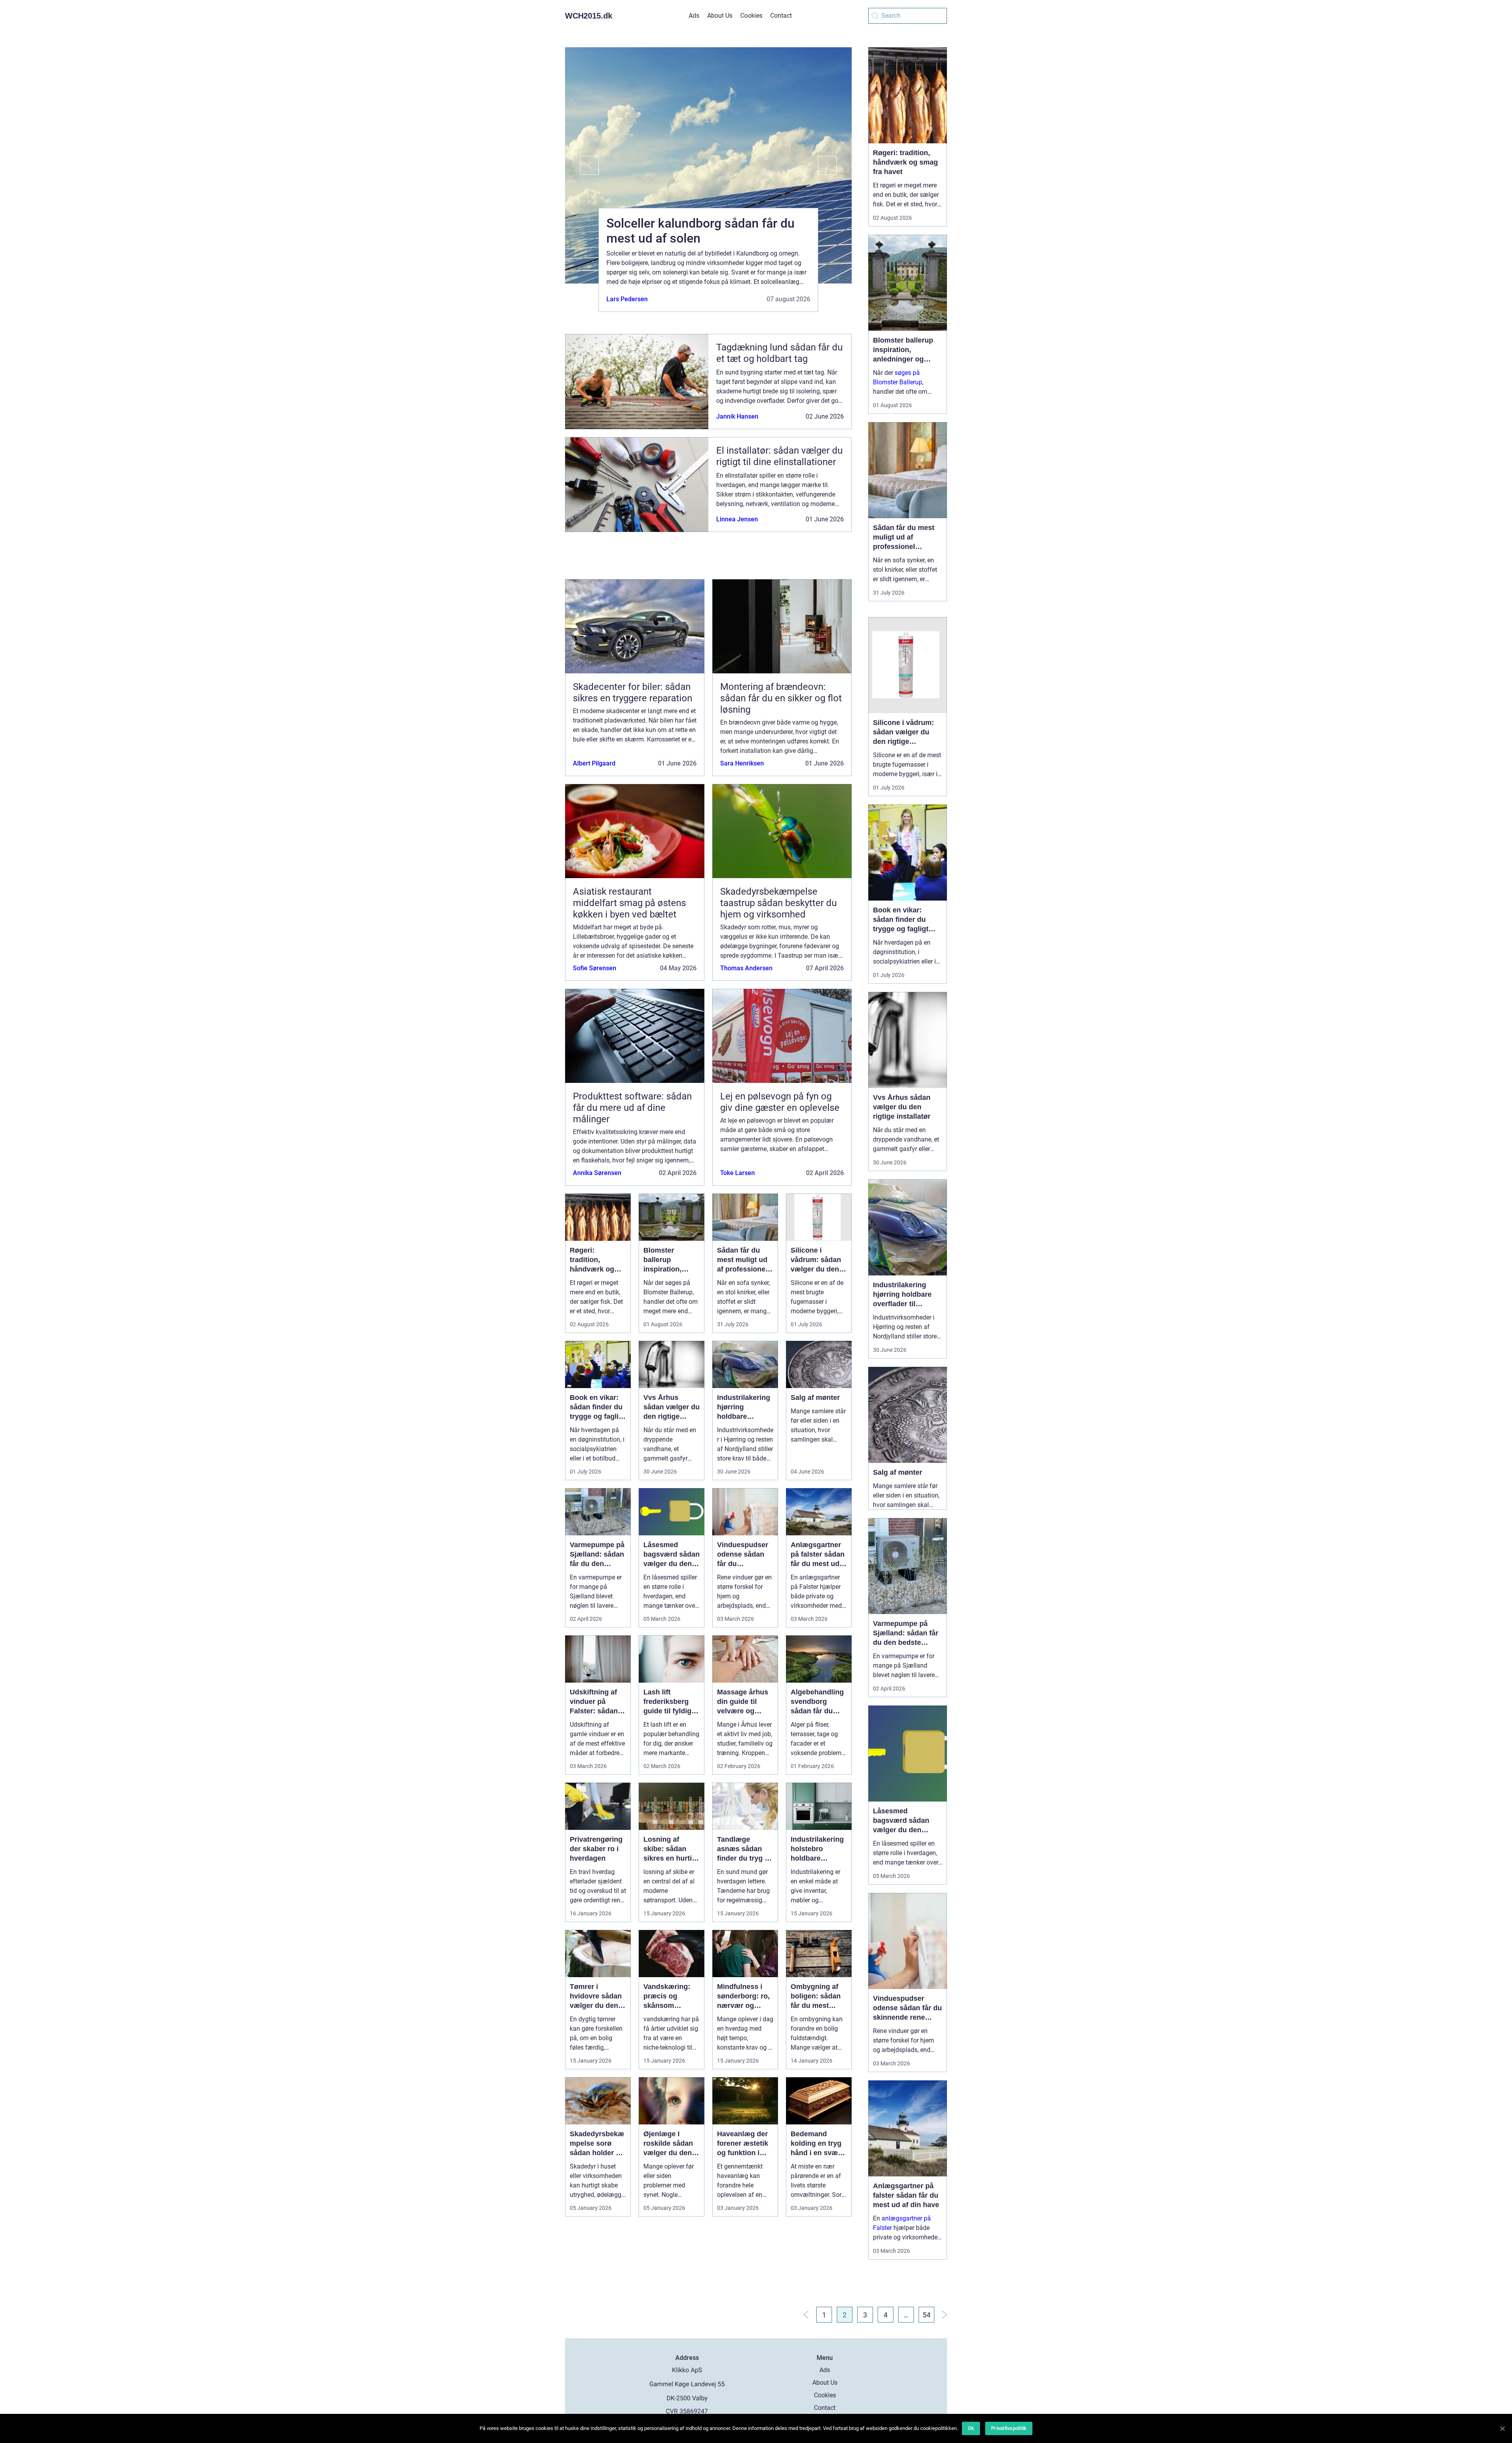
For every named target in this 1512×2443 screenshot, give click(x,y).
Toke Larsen (737, 1173)
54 (926, 2315)
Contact (781, 16)
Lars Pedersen (627, 299)
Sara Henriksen (742, 763)
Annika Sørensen (597, 1173)
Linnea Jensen (737, 519)
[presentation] (582, 165)
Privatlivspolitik (1009, 2428)
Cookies (751, 16)
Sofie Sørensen (595, 968)
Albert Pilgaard (594, 763)
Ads (694, 16)
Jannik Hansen (737, 416)
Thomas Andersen (746, 968)
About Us (720, 16)
